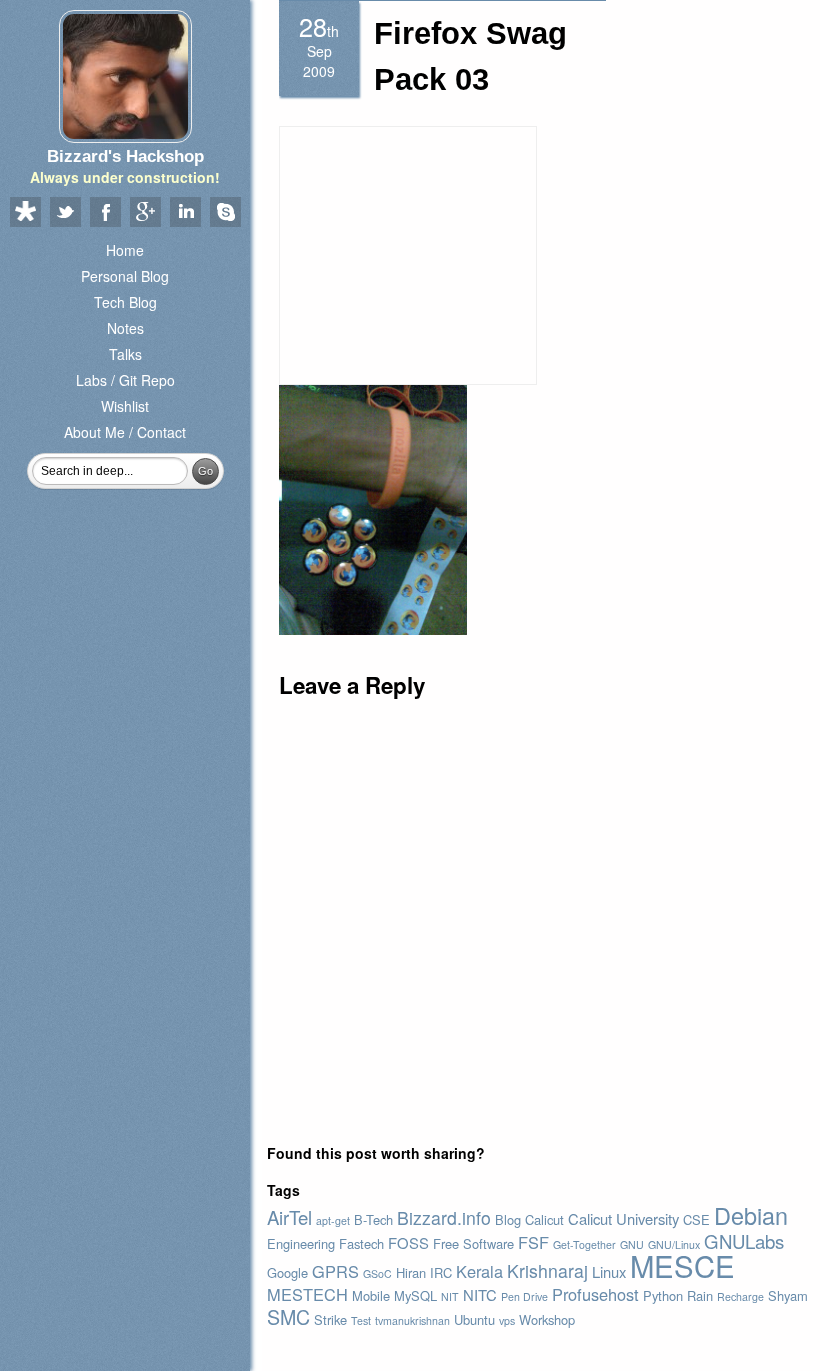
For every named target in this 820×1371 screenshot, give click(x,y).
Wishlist (125, 406)
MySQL (415, 1295)
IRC (441, 1272)
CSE (696, 1219)
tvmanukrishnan (412, 1320)
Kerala (479, 1271)
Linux (609, 1271)
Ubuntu (474, 1319)
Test (361, 1320)
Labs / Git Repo (125, 380)
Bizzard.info (444, 1217)
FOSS (408, 1242)
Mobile (371, 1295)
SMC (288, 1316)
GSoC (377, 1273)
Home (125, 250)
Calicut (544, 1219)
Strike (330, 1319)
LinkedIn (185, 213)
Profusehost (595, 1294)
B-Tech (373, 1219)
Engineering (301, 1243)
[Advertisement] (408, 255)
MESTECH (307, 1294)
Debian (751, 1215)
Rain (700, 1295)
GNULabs (744, 1241)
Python (663, 1295)
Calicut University (623, 1218)
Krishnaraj (547, 1270)
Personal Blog (125, 276)
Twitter (65, 213)
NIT (450, 1296)
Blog (508, 1219)
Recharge (740, 1296)
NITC (480, 1294)
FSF (533, 1242)
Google (287, 1272)
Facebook (105, 213)
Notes (125, 328)
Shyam (788, 1295)
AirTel (289, 1217)
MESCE (682, 1265)
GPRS (335, 1271)
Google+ (145, 213)
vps (507, 1320)
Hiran (411, 1272)
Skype (225, 213)
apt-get (333, 1220)
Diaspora (25, 213)
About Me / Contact (125, 432)
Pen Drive (524, 1296)
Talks (125, 354)
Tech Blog (125, 302)
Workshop (547, 1319)
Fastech (361, 1243)
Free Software (473, 1243)
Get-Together (584, 1244)
